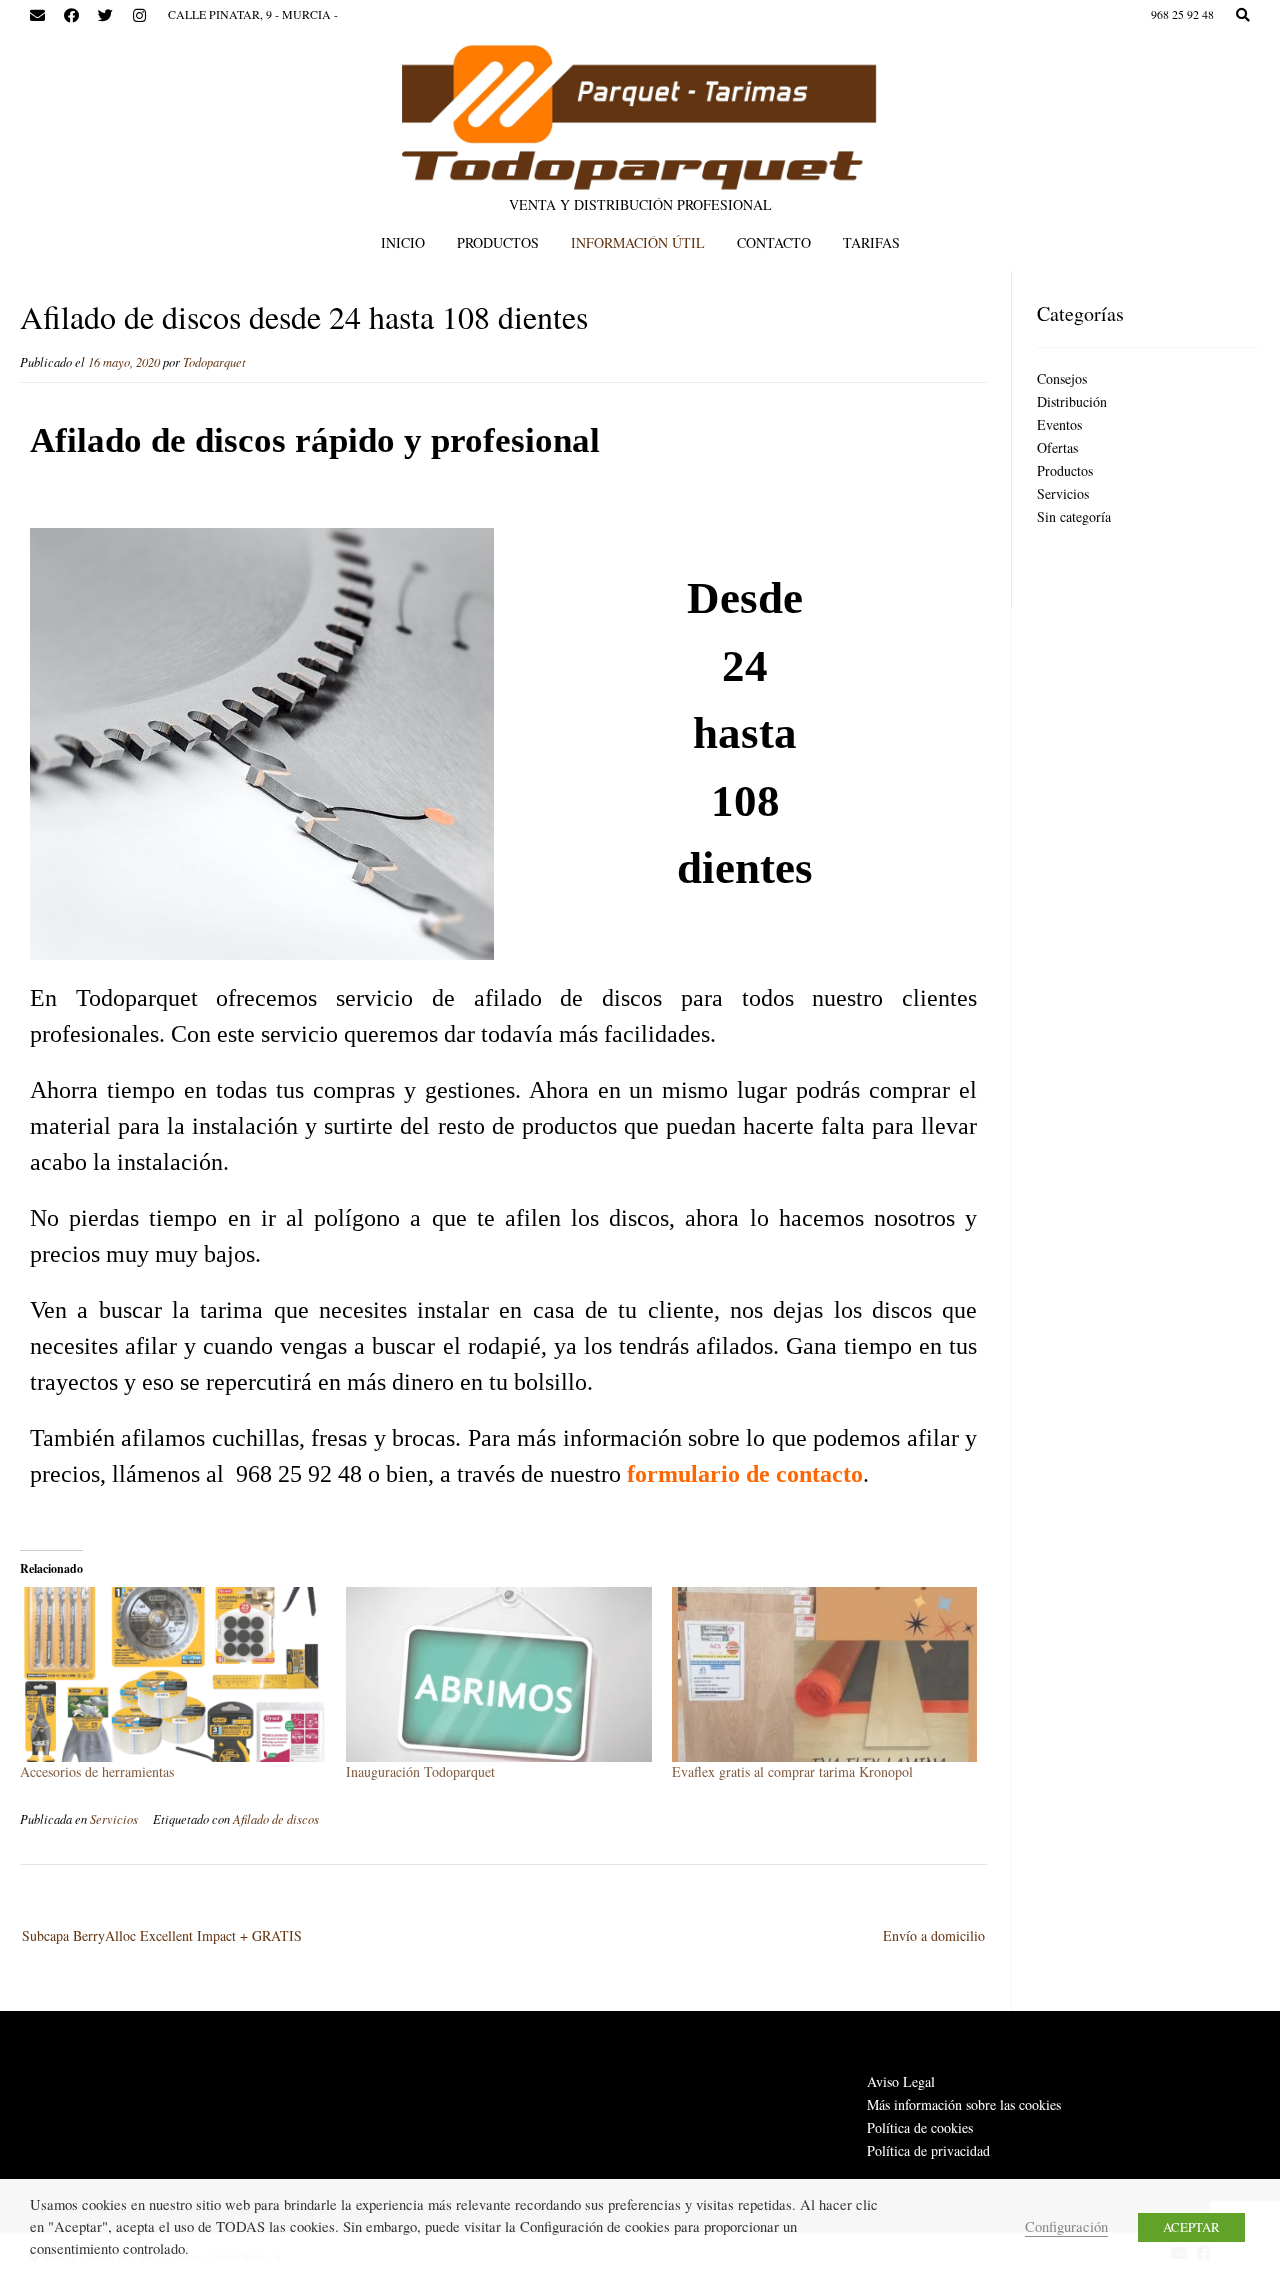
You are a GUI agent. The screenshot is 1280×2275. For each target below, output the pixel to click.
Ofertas (1057, 447)
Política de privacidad (928, 2150)
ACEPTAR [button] (1191, 2227)
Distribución (1072, 401)
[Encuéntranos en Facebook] (71, 16)
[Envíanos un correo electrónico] (37, 16)
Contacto (774, 242)
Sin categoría (1074, 516)
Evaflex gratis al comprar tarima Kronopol (792, 1771)
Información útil (638, 242)
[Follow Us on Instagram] (139, 16)
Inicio (403, 242)
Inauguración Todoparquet (420, 1771)
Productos (498, 242)
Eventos (1059, 424)
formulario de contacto (745, 1474)
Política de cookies (920, 2127)
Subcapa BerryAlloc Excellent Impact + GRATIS (162, 1935)
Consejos (1062, 378)
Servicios (114, 1819)
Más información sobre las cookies (964, 2104)
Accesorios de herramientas (97, 1771)
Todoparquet (214, 362)
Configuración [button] (1066, 2226)
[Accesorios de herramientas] (173, 1674)
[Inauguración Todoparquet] (499, 1674)
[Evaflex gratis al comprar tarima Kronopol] (825, 1674)
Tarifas (871, 242)
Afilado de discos (276, 1819)
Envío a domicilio (934, 1935)
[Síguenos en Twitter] (105, 16)
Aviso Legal (901, 2081)
